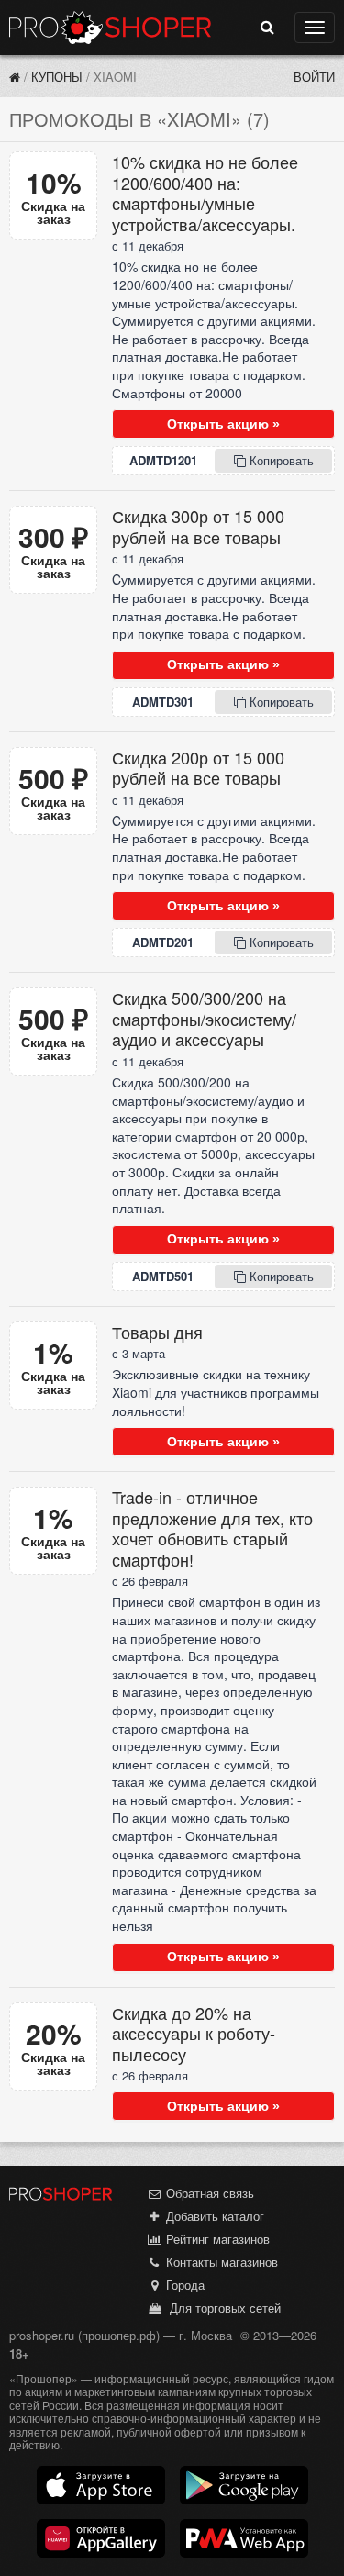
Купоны (57, 77)
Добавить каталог (213, 2216)
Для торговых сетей (222, 2308)
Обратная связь (208, 2193)
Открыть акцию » (223, 424)
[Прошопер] (15, 77)
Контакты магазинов (220, 2262)
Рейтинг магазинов (216, 2239)
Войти (314, 77)
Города (183, 2285)
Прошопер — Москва (110, 28)
